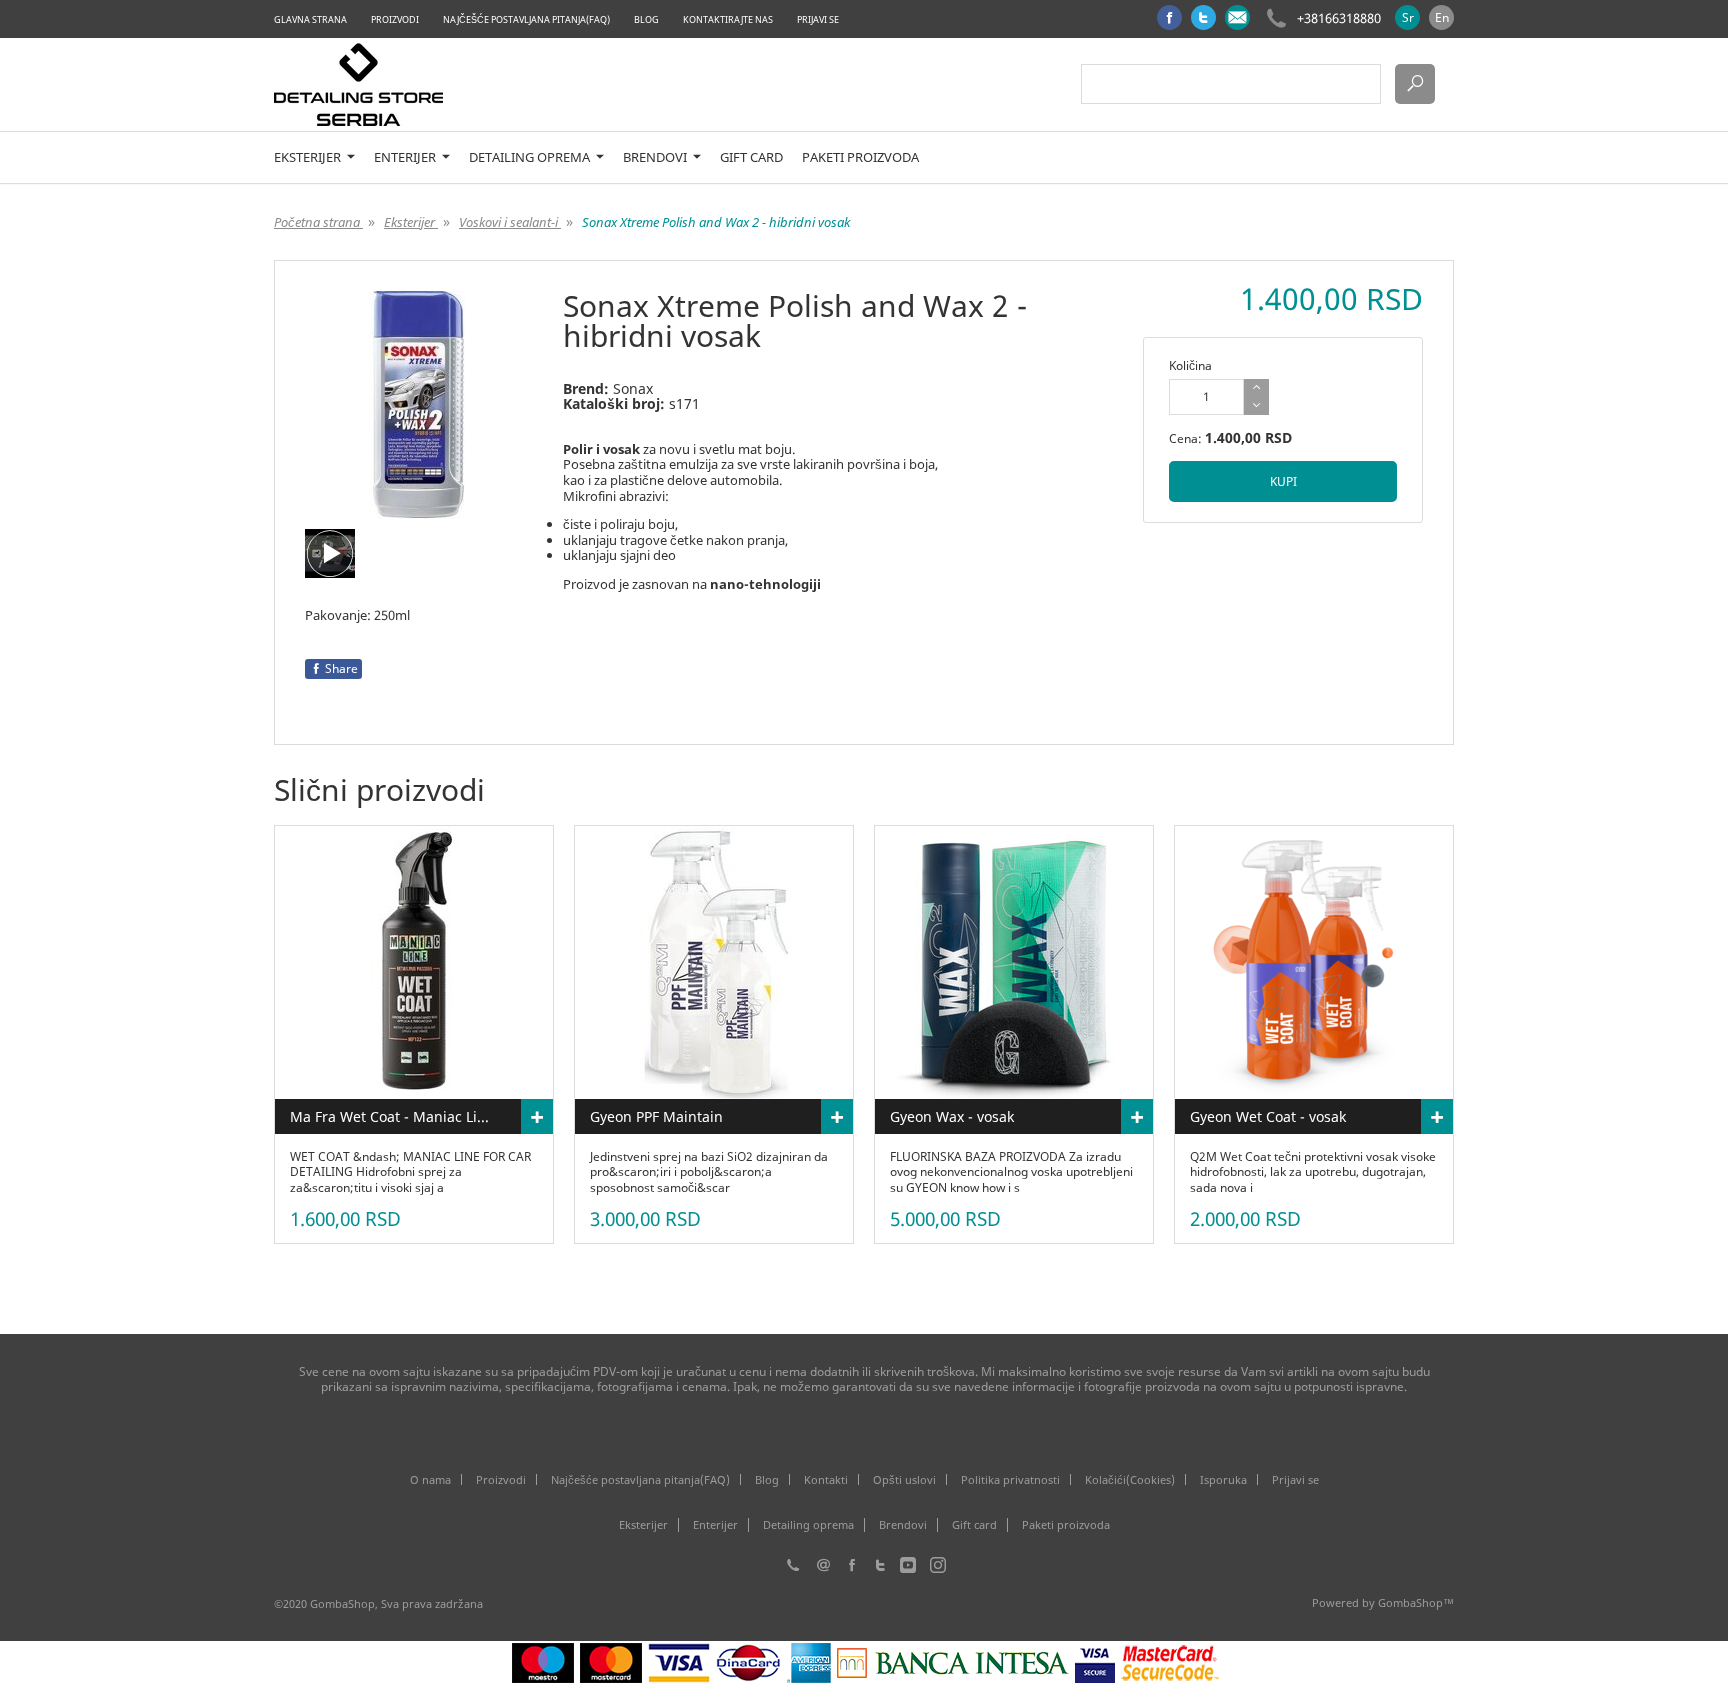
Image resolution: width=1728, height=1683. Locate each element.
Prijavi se (818, 19)
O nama (430, 1479)
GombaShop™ (1416, 1602)
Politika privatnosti (1010, 1479)
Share (341, 668)
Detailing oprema (531, 157)
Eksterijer (309, 157)
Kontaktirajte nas (728, 19)
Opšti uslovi (904, 1479)
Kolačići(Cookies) (1130, 1479)
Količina (1190, 365)
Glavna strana (310, 19)
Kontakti (826, 1479)
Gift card (751, 157)
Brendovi (656, 157)
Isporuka (1223, 1479)
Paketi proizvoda (860, 157)
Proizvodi (395, 19)
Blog (646, 19)
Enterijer (406, 157)
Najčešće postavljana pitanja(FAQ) (526, 19)
